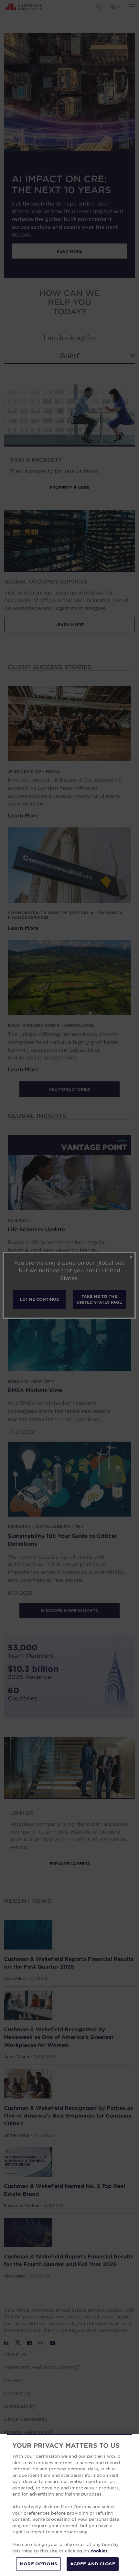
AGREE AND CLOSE (93, 2564)
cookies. (100, 2551)
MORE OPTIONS (38, 2564)
